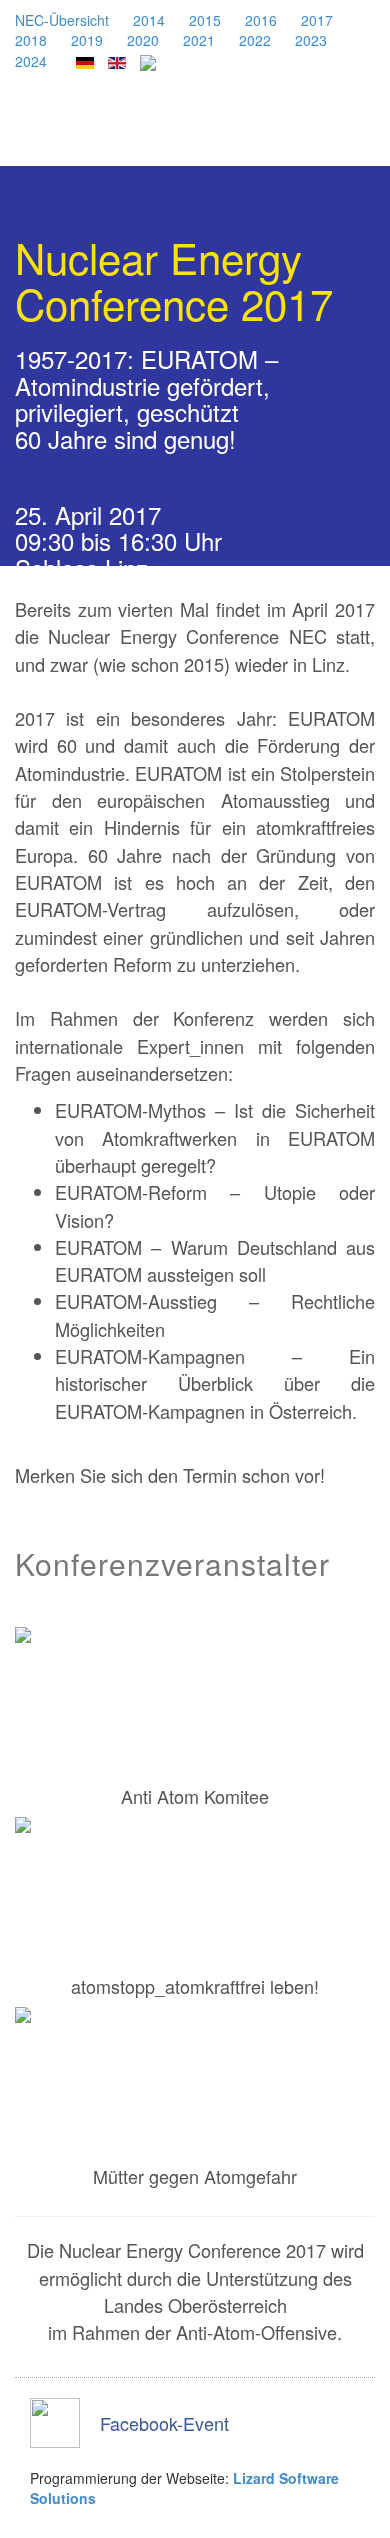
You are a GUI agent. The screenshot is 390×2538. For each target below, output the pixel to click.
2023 (311, 40)
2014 (149, 20)
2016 (261, 20)
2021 (199, 40)
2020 (143, 40)
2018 (31, 40)
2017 (317, 20)
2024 (31, 61)
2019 (87, 40)
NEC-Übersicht (62, 20)
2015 (205, 20)
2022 (255, 40)
